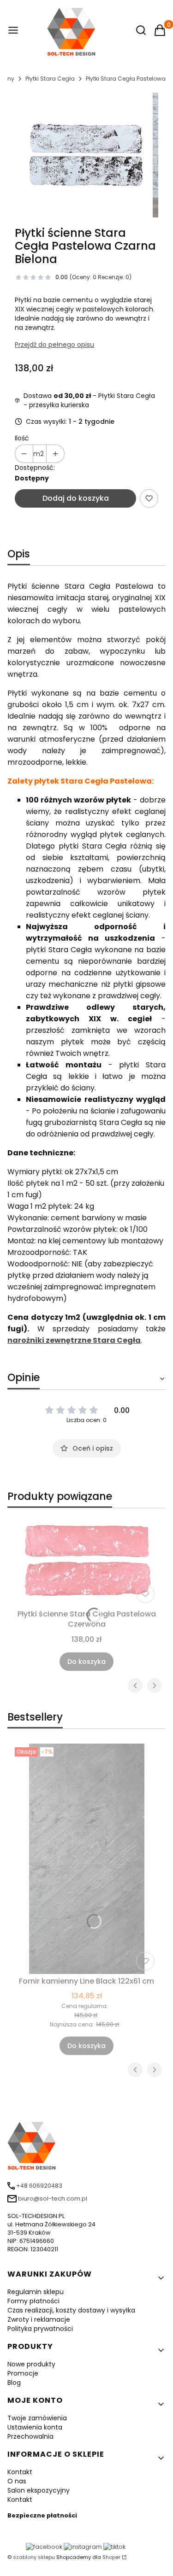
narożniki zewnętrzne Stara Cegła (74, 1340)
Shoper (111, 2557)
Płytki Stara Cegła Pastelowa (126, 79)
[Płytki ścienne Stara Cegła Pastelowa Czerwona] (86, 1561)
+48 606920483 (39, 2186)
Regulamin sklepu (36, 2292)
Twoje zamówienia (37, 2418)
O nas (17, 2481)
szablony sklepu (34, 2557)
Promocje (23, 2373)
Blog (14, 2383)
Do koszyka (86, 1662)
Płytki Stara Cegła (50, 79)
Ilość (22, 438)
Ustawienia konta (35, 2427)
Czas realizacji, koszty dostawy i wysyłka (71, 2310)
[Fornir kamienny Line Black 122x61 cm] (86, 1859)
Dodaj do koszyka (76, 498)
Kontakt (20, 2472)
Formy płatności (33, 2301)
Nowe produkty (31, 2364)
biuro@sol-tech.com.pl (53, 2198)
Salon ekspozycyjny (39, 2490)
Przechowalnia (30, 2436)
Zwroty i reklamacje (39, 2319)
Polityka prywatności (40, 2329)
